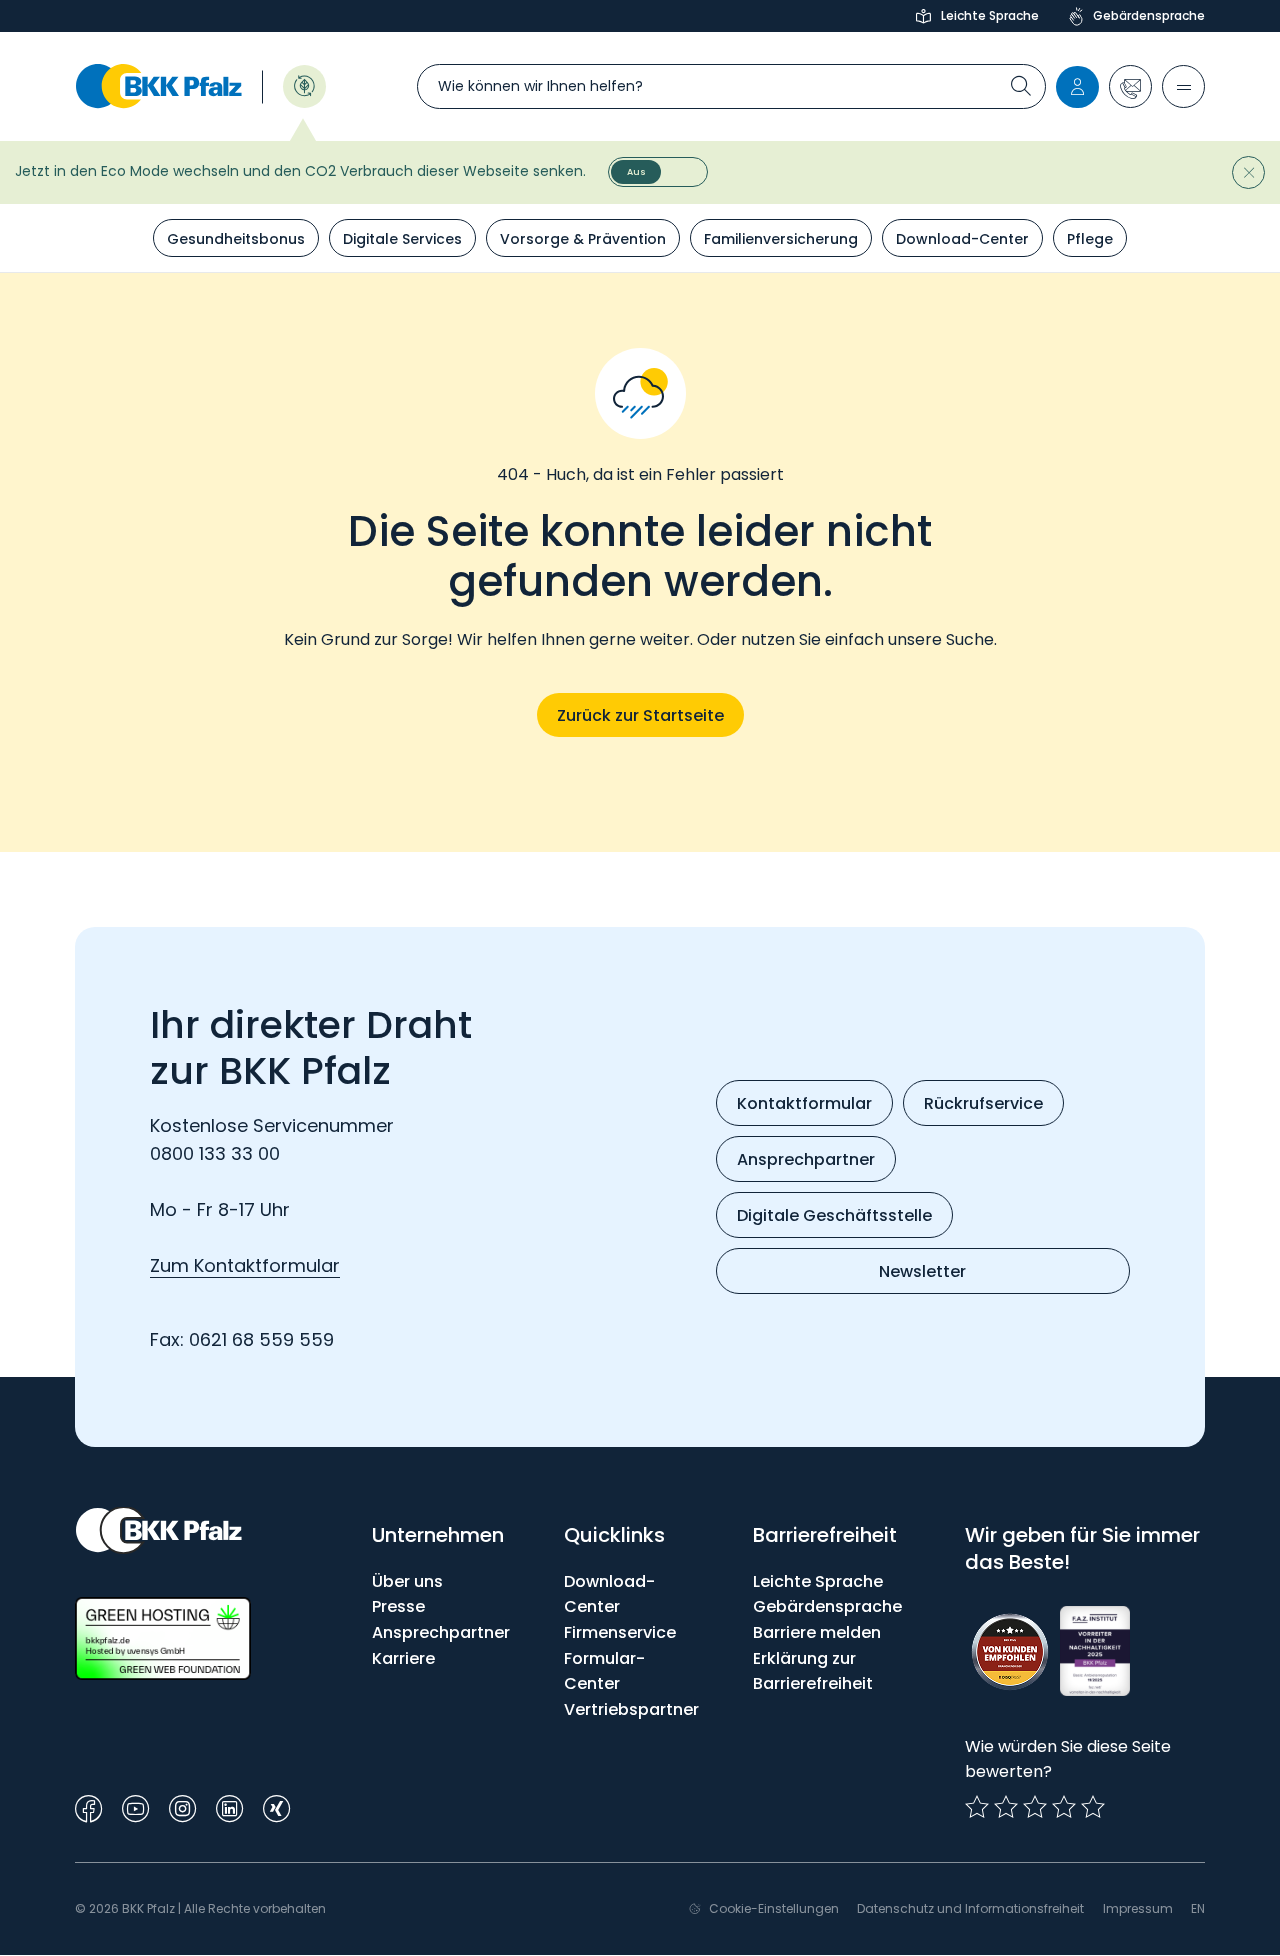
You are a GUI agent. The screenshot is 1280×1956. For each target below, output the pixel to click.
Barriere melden (817, 1632)
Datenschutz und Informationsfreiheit (970, 1908)
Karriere (403, 1658)
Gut (1035, 1807)
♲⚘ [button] (304, 84)
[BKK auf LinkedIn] (229, 1806)
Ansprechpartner (441, 1632)
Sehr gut (1093, 1807)
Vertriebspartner (631, 1709)
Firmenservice (620, 1632)
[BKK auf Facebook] (88, 1806)
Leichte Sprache (990, 15)
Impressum (1138, 1908)
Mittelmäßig (1006, 1807)
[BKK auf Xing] (276, 1806)
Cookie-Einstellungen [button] (774, 1908)
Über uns (407, 1581)
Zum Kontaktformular (245, 1265)
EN (1198, 1908)
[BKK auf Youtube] (135, 1806)
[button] (1130, 86)
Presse (398, 1606)
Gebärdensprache (1149, 15)
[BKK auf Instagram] (182, 1806)
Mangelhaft (977, 1807)
